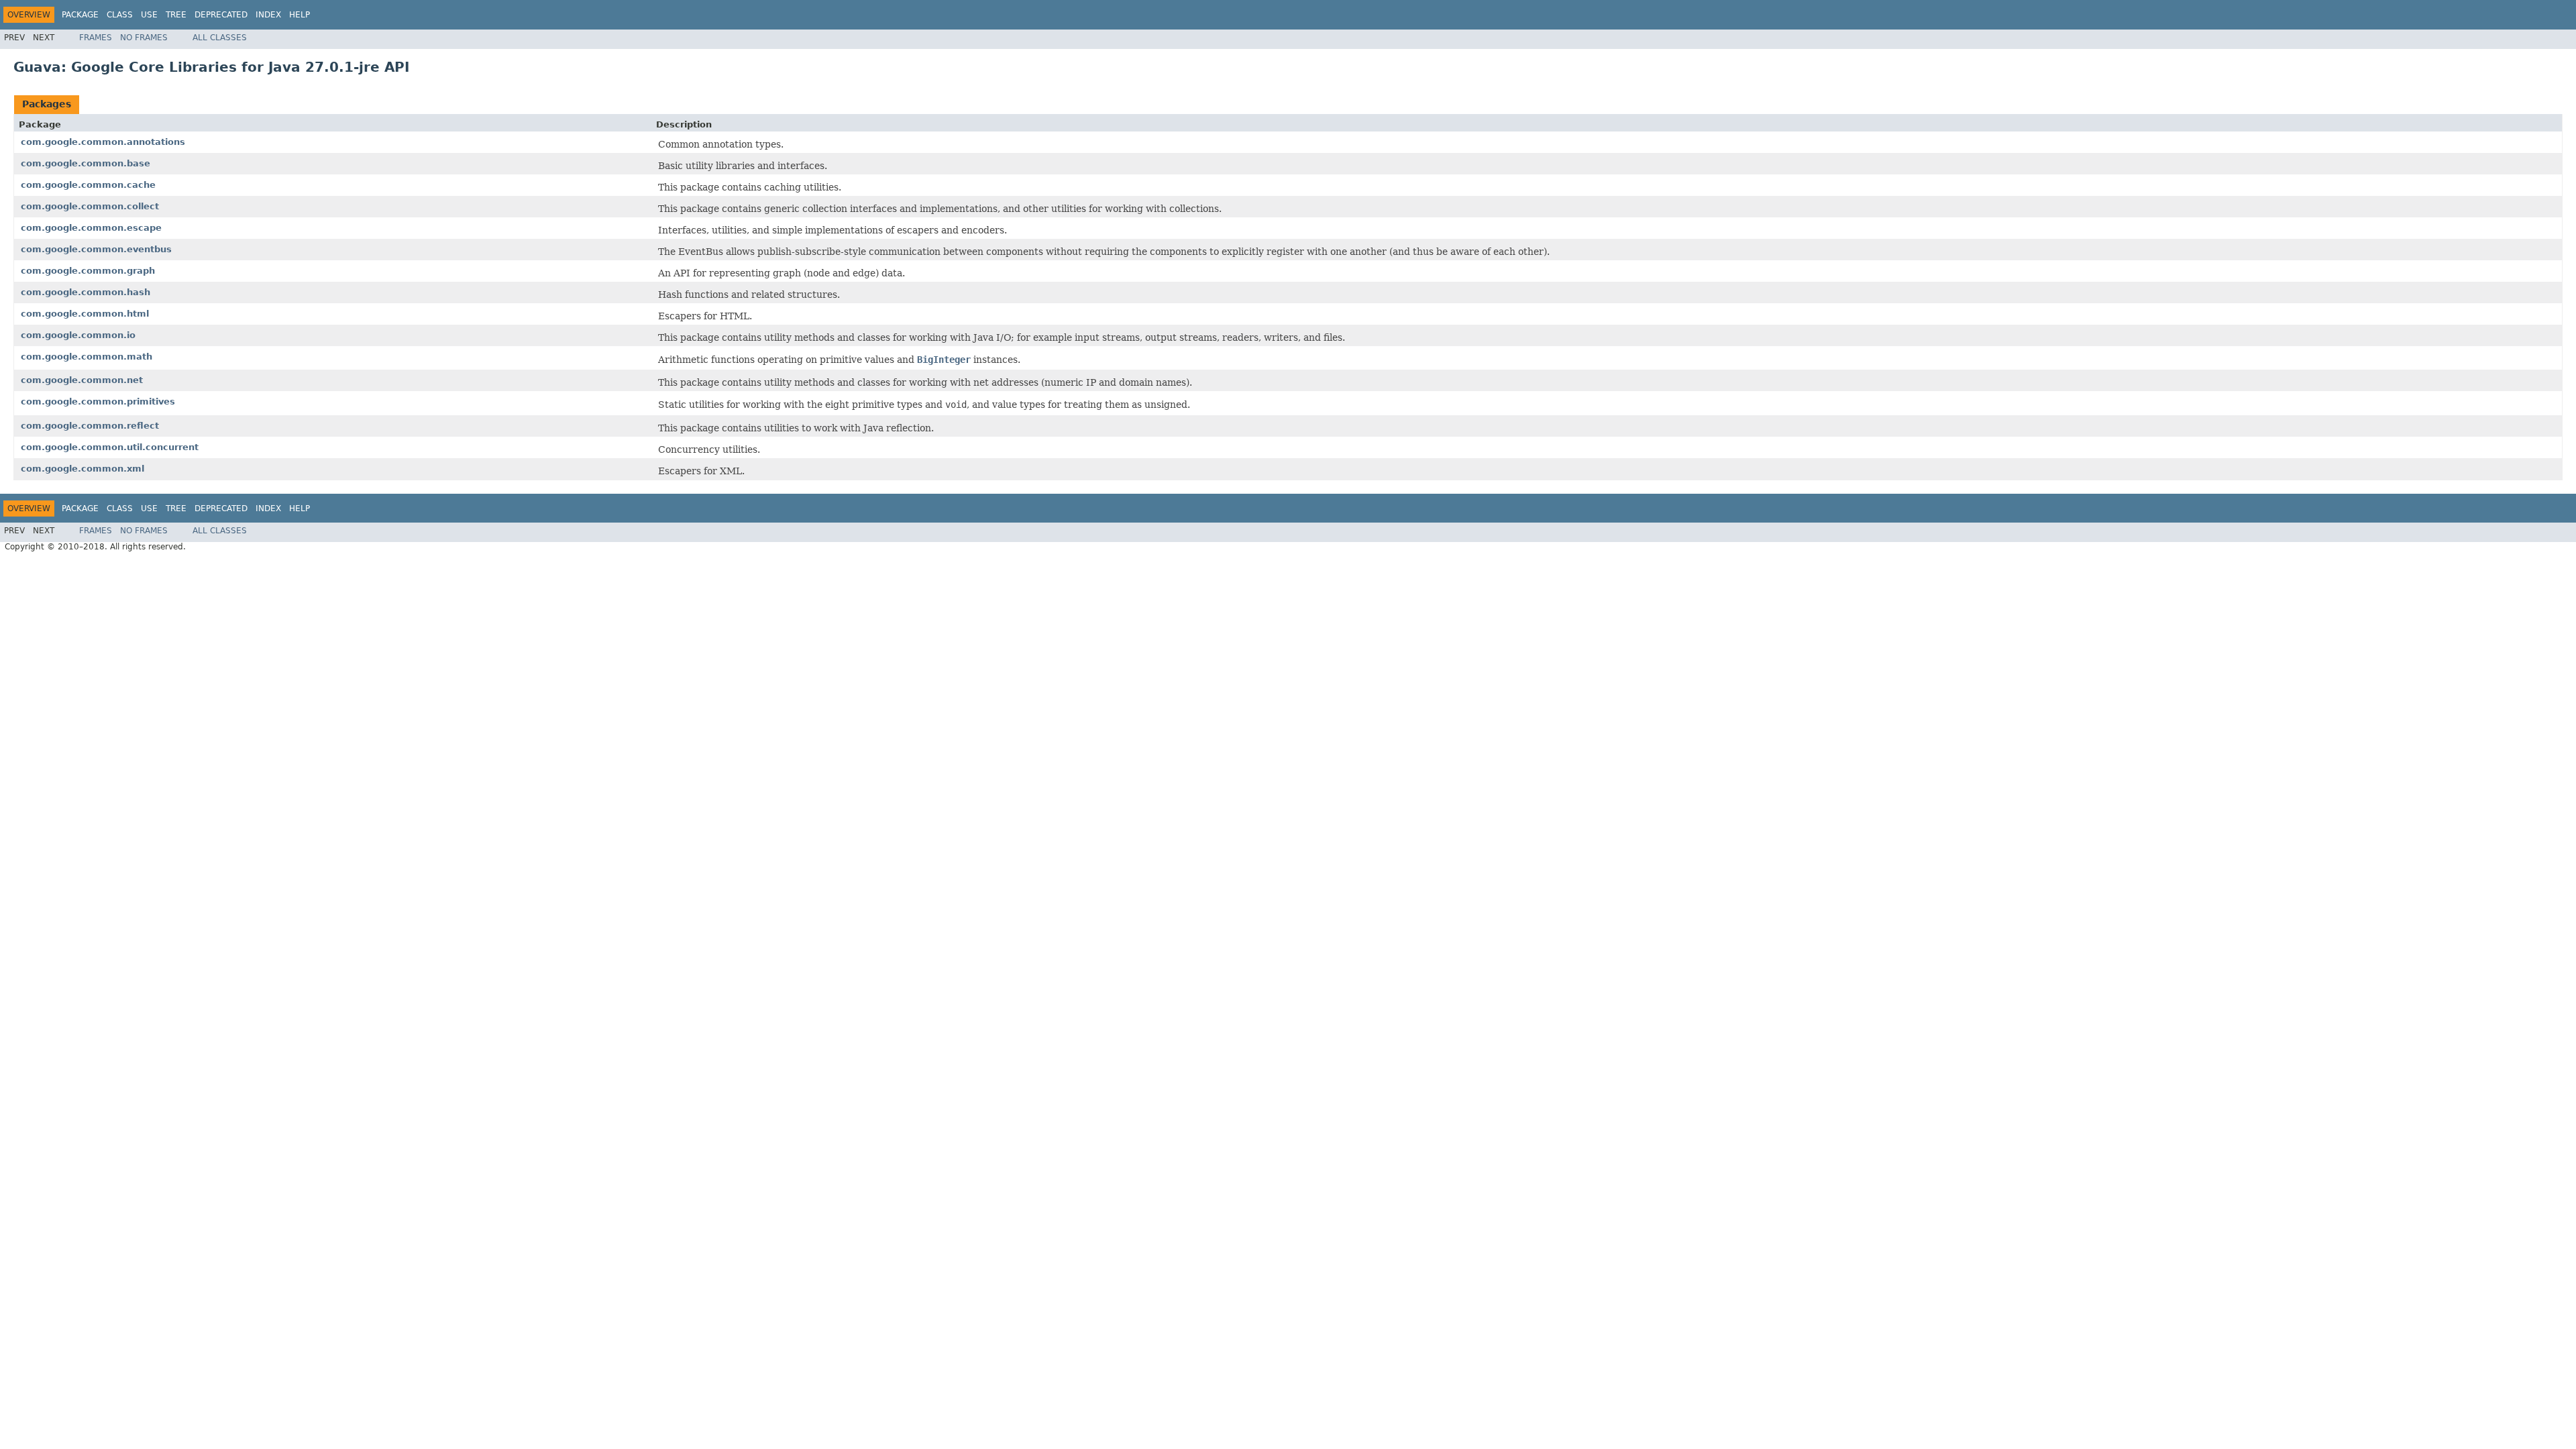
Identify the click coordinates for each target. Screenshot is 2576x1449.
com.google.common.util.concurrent (110, 447)
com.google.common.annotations (103, 142)
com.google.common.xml (83, 469)
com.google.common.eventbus (96, 249)
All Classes (220, 38)
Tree (176, 15)
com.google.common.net (82, 380)
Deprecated (221, 15)
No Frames (144, 38)
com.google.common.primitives (98, 401)
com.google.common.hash (86, 292)
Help (300, 15)
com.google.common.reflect (90, 426)
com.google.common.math (87, 357)
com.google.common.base (86, 163)
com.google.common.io (78, 335)
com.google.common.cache (88, 185)
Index (268, 15)
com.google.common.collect (90, 206)
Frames (96, 38)
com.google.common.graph (88, 271)
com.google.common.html (85, 314)
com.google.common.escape (91, 228)
